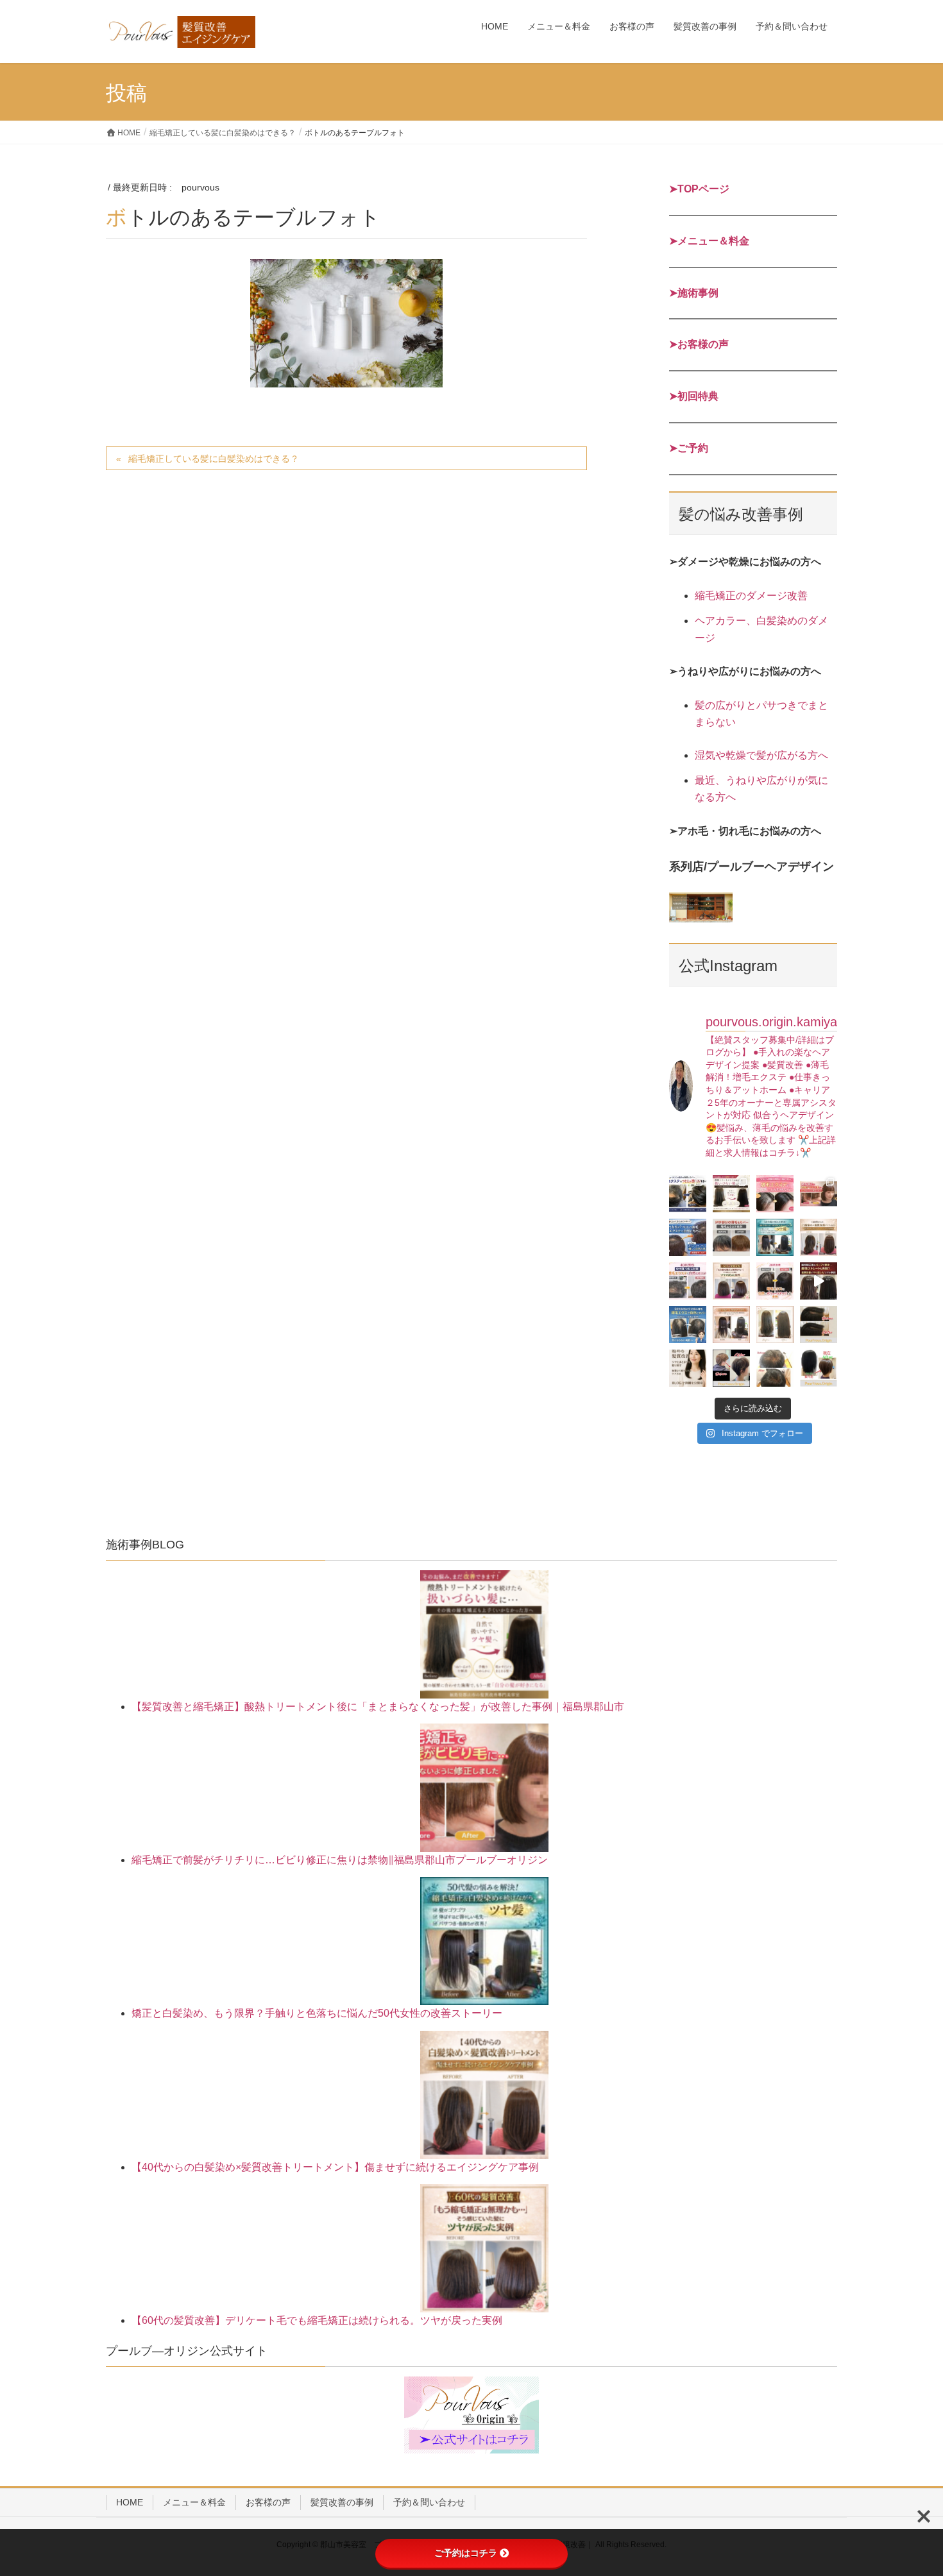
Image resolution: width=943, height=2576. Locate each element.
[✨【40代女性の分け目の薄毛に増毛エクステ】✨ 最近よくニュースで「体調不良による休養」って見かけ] (819, 1325)
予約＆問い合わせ (429, 2502)
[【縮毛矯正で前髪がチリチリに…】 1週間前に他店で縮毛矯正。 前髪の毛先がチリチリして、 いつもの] (819, 1194)
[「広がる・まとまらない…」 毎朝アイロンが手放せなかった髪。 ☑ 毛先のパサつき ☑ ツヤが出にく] (819, 1237)
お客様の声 (268, 2502)
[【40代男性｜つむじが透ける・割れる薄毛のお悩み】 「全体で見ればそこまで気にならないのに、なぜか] (688, 1194)
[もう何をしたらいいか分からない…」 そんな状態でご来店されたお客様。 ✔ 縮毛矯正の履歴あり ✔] (819, 1281)
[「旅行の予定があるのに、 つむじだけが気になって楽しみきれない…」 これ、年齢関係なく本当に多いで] (775, 1281)
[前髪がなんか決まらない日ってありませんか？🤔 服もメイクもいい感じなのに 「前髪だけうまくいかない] (775, 1194)
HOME (130, 2502)
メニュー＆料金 (194, 2502)
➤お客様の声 (699, 344)
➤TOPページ (699, 189)
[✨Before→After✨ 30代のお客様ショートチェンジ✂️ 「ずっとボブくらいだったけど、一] (731, 1368)
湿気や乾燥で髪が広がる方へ (761, 755)
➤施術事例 (694, 293)
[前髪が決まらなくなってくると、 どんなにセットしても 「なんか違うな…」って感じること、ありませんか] (731, 1237)
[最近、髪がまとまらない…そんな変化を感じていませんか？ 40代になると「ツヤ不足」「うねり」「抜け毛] (688, 1368)
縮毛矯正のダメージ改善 (751, 596)
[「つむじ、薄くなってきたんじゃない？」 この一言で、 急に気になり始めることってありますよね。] (688, 1237)
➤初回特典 (694, 396)
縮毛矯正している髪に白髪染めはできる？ (214, 459)
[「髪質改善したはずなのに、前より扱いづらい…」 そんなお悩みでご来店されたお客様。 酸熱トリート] (731, 1194)
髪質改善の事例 (342, 2502)
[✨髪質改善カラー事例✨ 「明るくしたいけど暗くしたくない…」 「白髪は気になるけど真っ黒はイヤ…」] (819, 1368)
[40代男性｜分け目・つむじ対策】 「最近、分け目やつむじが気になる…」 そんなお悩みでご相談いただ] (688, 1281)
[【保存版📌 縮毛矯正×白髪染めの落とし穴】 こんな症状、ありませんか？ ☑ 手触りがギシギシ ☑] (731, 1325)
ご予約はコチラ (466, 2553)
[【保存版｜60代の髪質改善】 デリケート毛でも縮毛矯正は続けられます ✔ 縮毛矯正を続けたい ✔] (731, 1281)
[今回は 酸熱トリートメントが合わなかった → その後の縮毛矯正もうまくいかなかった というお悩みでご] (775, 1325)
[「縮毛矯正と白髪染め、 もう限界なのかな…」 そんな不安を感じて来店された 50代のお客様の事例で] (775, 1237)
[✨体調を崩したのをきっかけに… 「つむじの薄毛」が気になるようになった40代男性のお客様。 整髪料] (775, 1368)
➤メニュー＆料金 (709, 241)
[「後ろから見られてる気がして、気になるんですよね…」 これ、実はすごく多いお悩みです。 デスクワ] (688, 1325)
